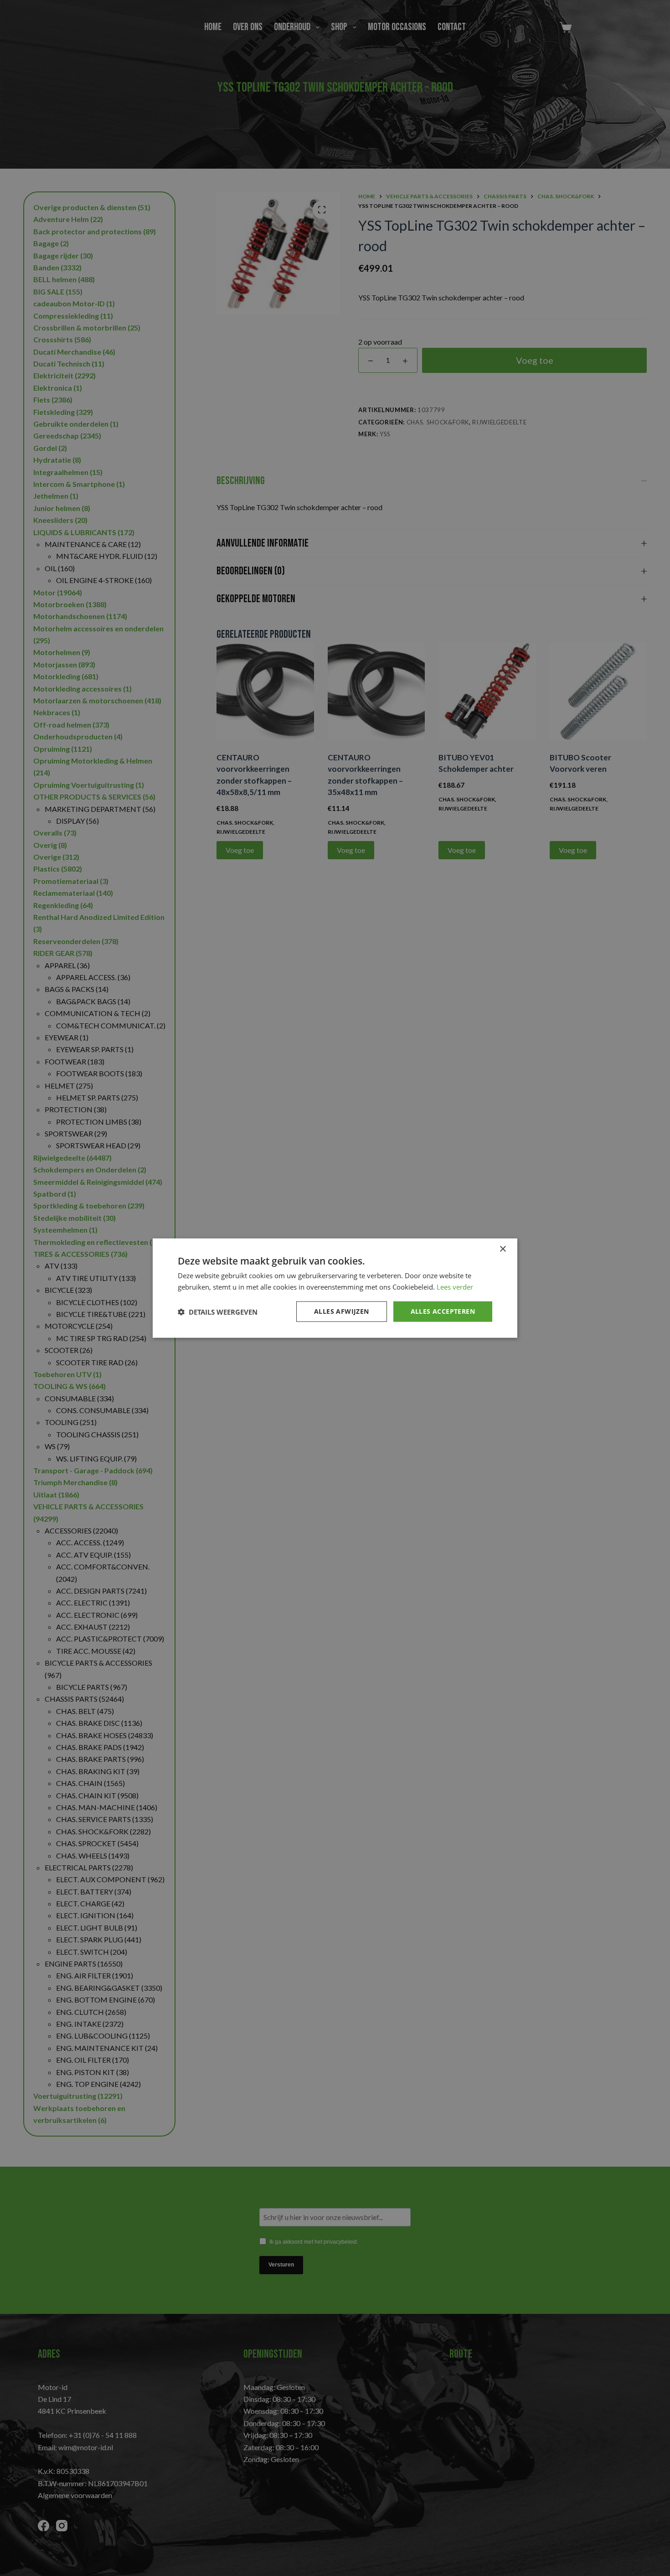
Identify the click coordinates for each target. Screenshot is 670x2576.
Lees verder (455, 1286)
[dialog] (335, 1288)
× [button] (502, 1249)
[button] (218, 1311)
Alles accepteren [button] (443, 1311)
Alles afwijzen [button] (342, 1311)
